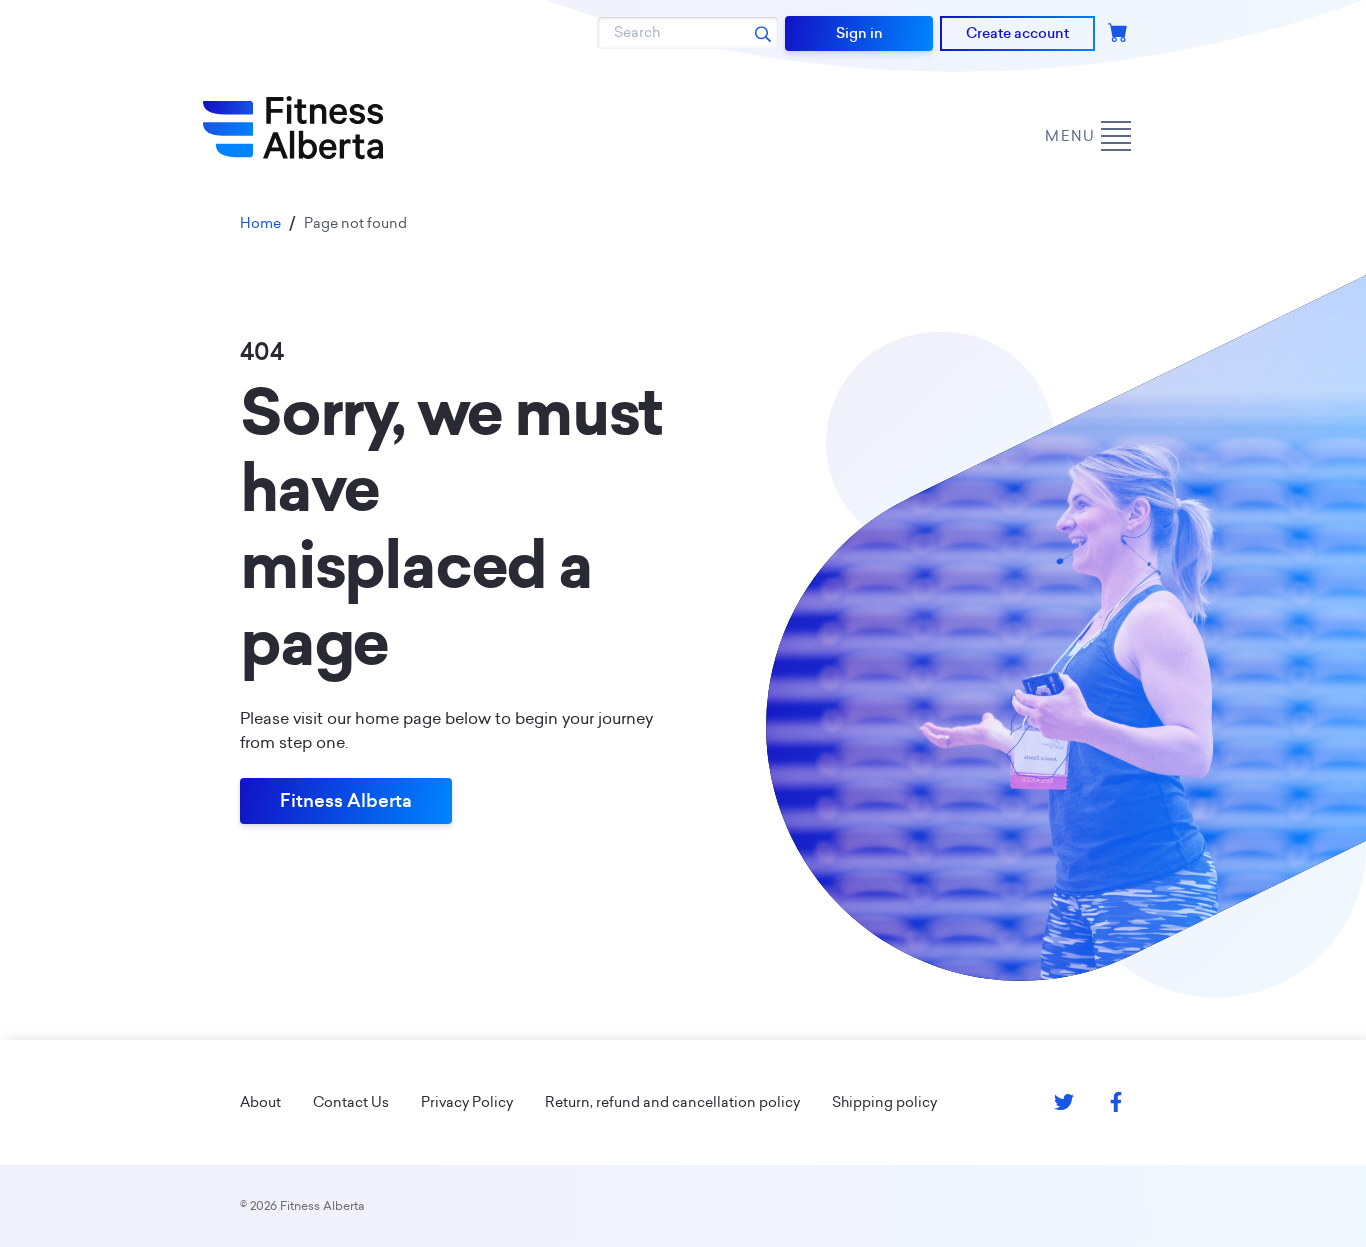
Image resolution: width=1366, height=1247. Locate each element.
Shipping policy (884, 1102)
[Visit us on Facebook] (1116, 1102)
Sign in (859, 33)
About (260, 1102)
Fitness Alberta (346, 800)
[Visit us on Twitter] (1064, 1102)
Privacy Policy (467, 1102)
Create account (1017, 33)
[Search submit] (763, 33)
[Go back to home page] (293, 128)
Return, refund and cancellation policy (672, 1102)
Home (260, 223)
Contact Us (351, 1102)
